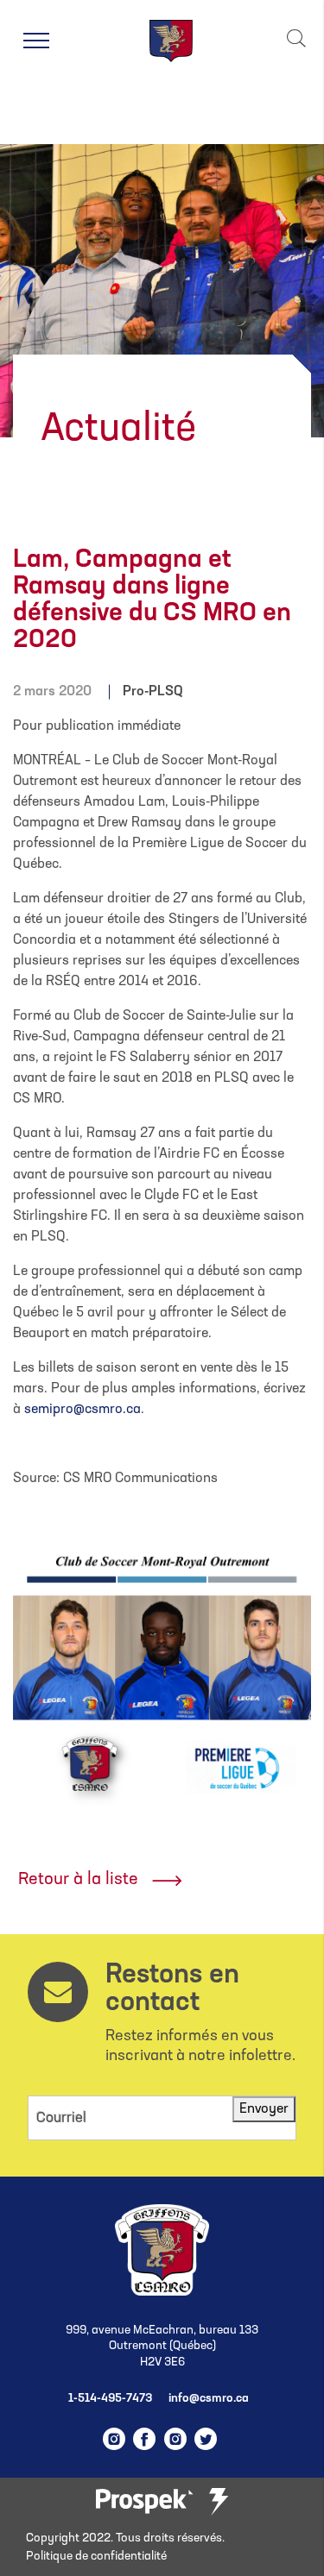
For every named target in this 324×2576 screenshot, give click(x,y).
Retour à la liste (78, 1880)
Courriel (61, 2118)
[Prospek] (144, 2502)
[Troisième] (219, 2502)
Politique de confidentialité (96, 2557)
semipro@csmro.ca (83, 1410)
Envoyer (264, 2109)
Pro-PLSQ (153, 692)
